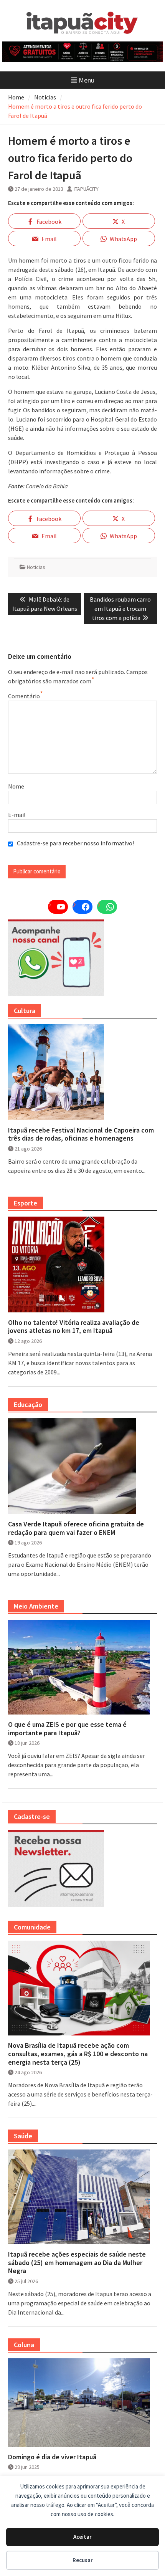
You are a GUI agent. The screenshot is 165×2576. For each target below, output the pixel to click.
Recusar (83, 2560)
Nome (16, 786)
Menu (87, 80)
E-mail (17, 815)
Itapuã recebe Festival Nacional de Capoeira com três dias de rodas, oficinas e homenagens (81, 1134)
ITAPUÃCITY (86, 189)
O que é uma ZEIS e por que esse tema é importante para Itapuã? (67, 1729)
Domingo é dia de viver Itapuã (52, 2457)
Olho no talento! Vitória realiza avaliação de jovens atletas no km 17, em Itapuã (74, 1327)
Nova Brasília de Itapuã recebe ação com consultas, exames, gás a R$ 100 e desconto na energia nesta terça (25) (78, 2054)
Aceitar (82, 2537)
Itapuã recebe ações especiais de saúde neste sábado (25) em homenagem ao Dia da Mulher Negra (77, 2263)
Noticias (36, 567)
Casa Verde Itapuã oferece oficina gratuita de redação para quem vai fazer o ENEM (76, 1528)
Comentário (24, 696)
